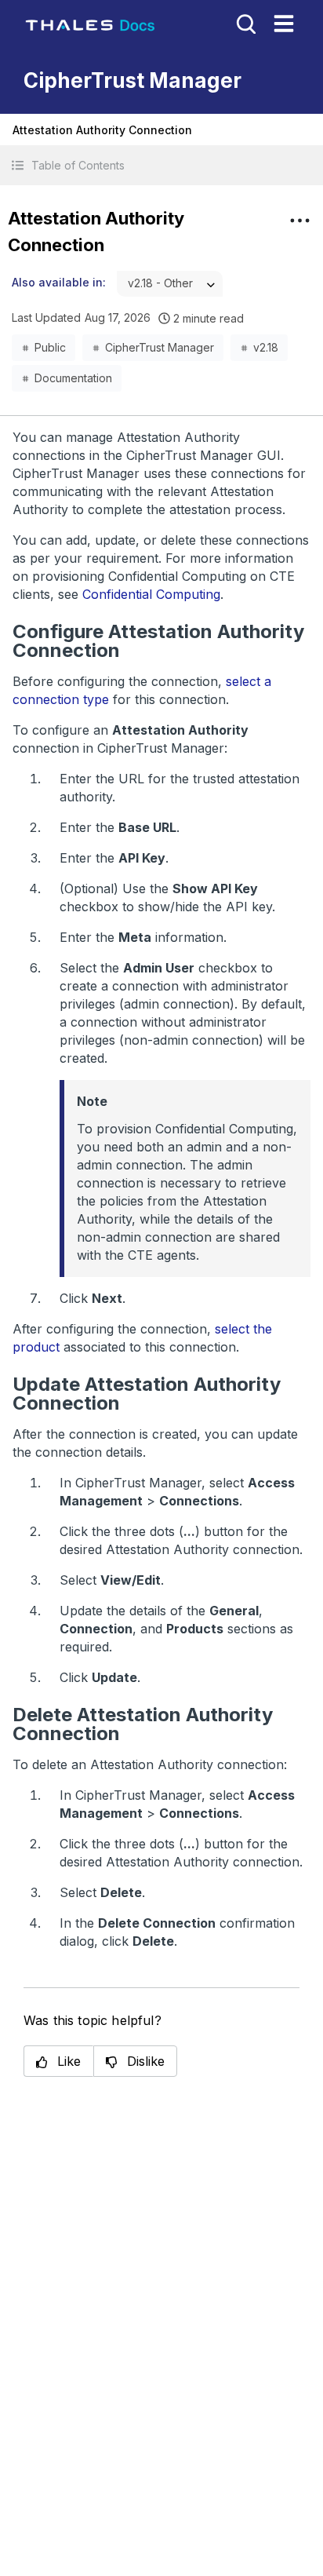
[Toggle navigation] (284, 24)
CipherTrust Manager (160, 347)
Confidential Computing (151, 594)
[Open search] (245, 23)
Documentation (73, 378)
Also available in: (59, 282)
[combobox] (170, 284)
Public (50, 347)
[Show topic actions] (299, 221)
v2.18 (266, 347)
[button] (161, 165)
